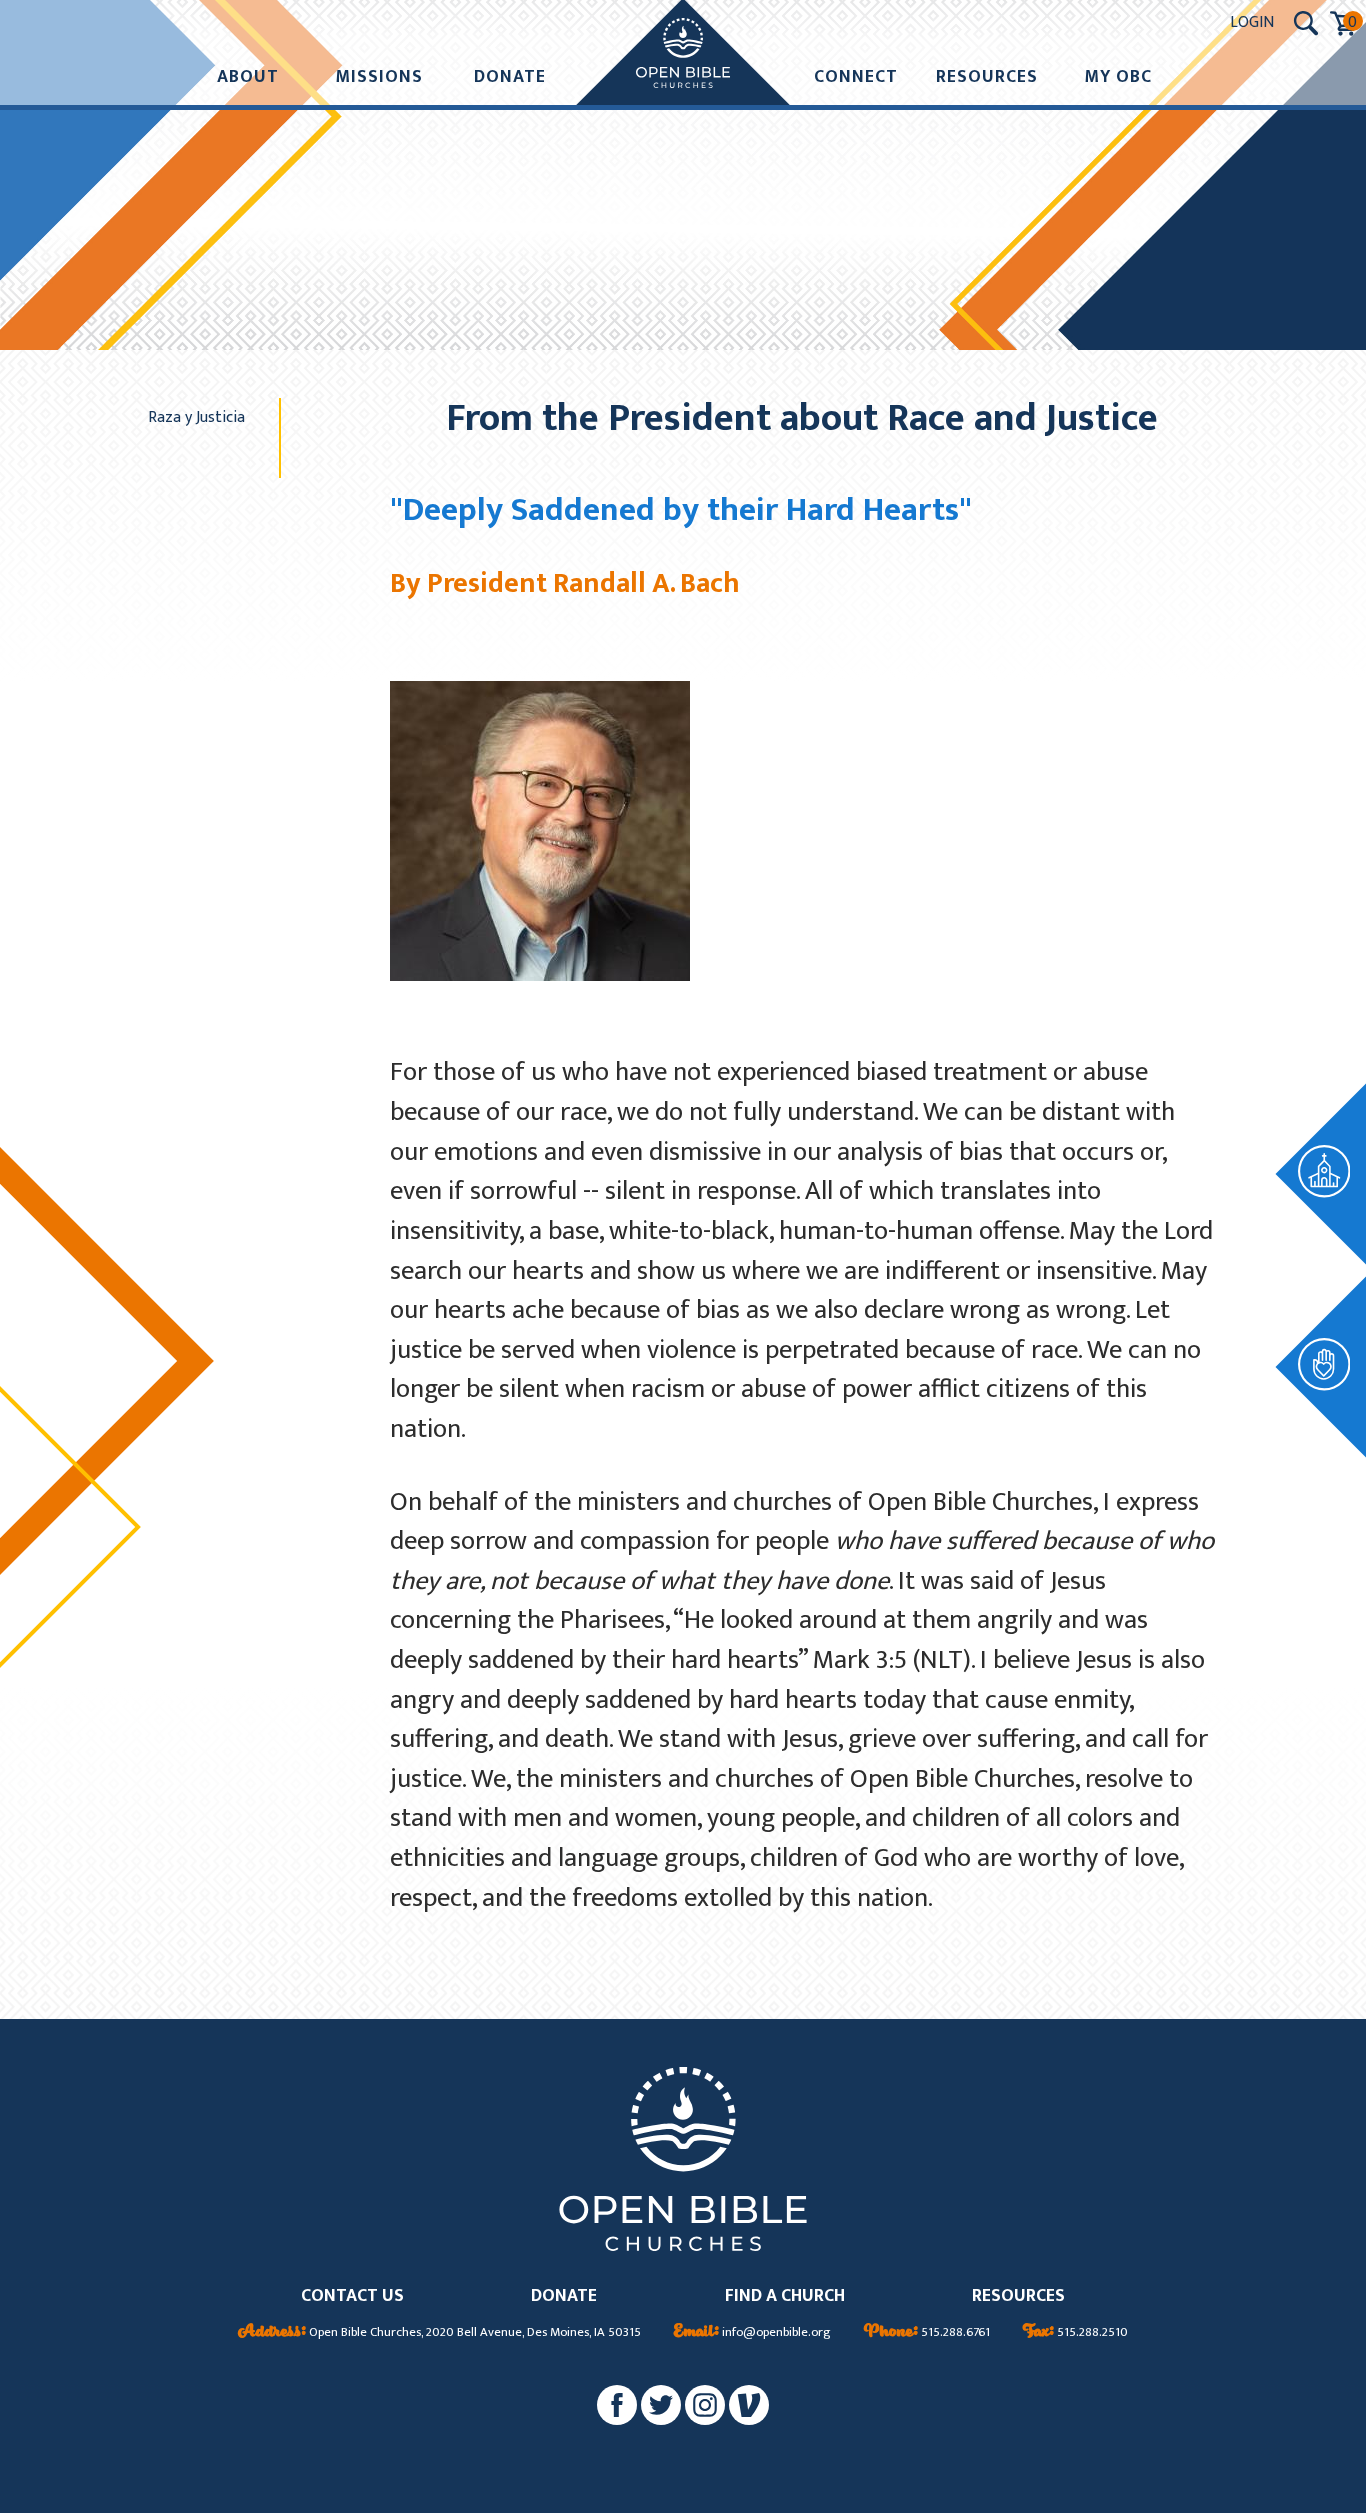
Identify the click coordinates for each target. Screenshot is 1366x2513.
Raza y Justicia (196, 417)
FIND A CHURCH (785, 2296)
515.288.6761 (927, 2333)
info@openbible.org (752, 2333)
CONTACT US (352, 2296)
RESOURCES (1018, 2296)
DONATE (564, 2296)
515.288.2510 (1075, 2333)
